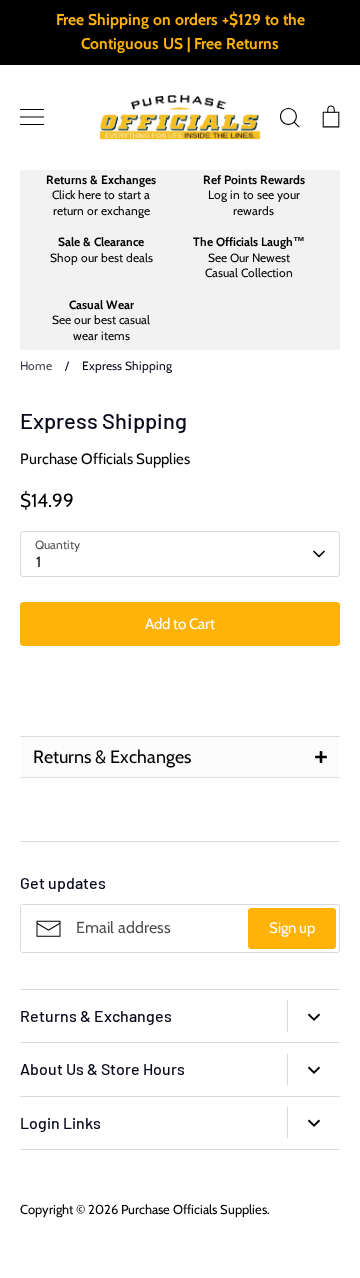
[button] (180, 757)
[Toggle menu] (32, 117)
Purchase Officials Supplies (105, 459)
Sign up (292, 928)
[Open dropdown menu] (313, 1015)
